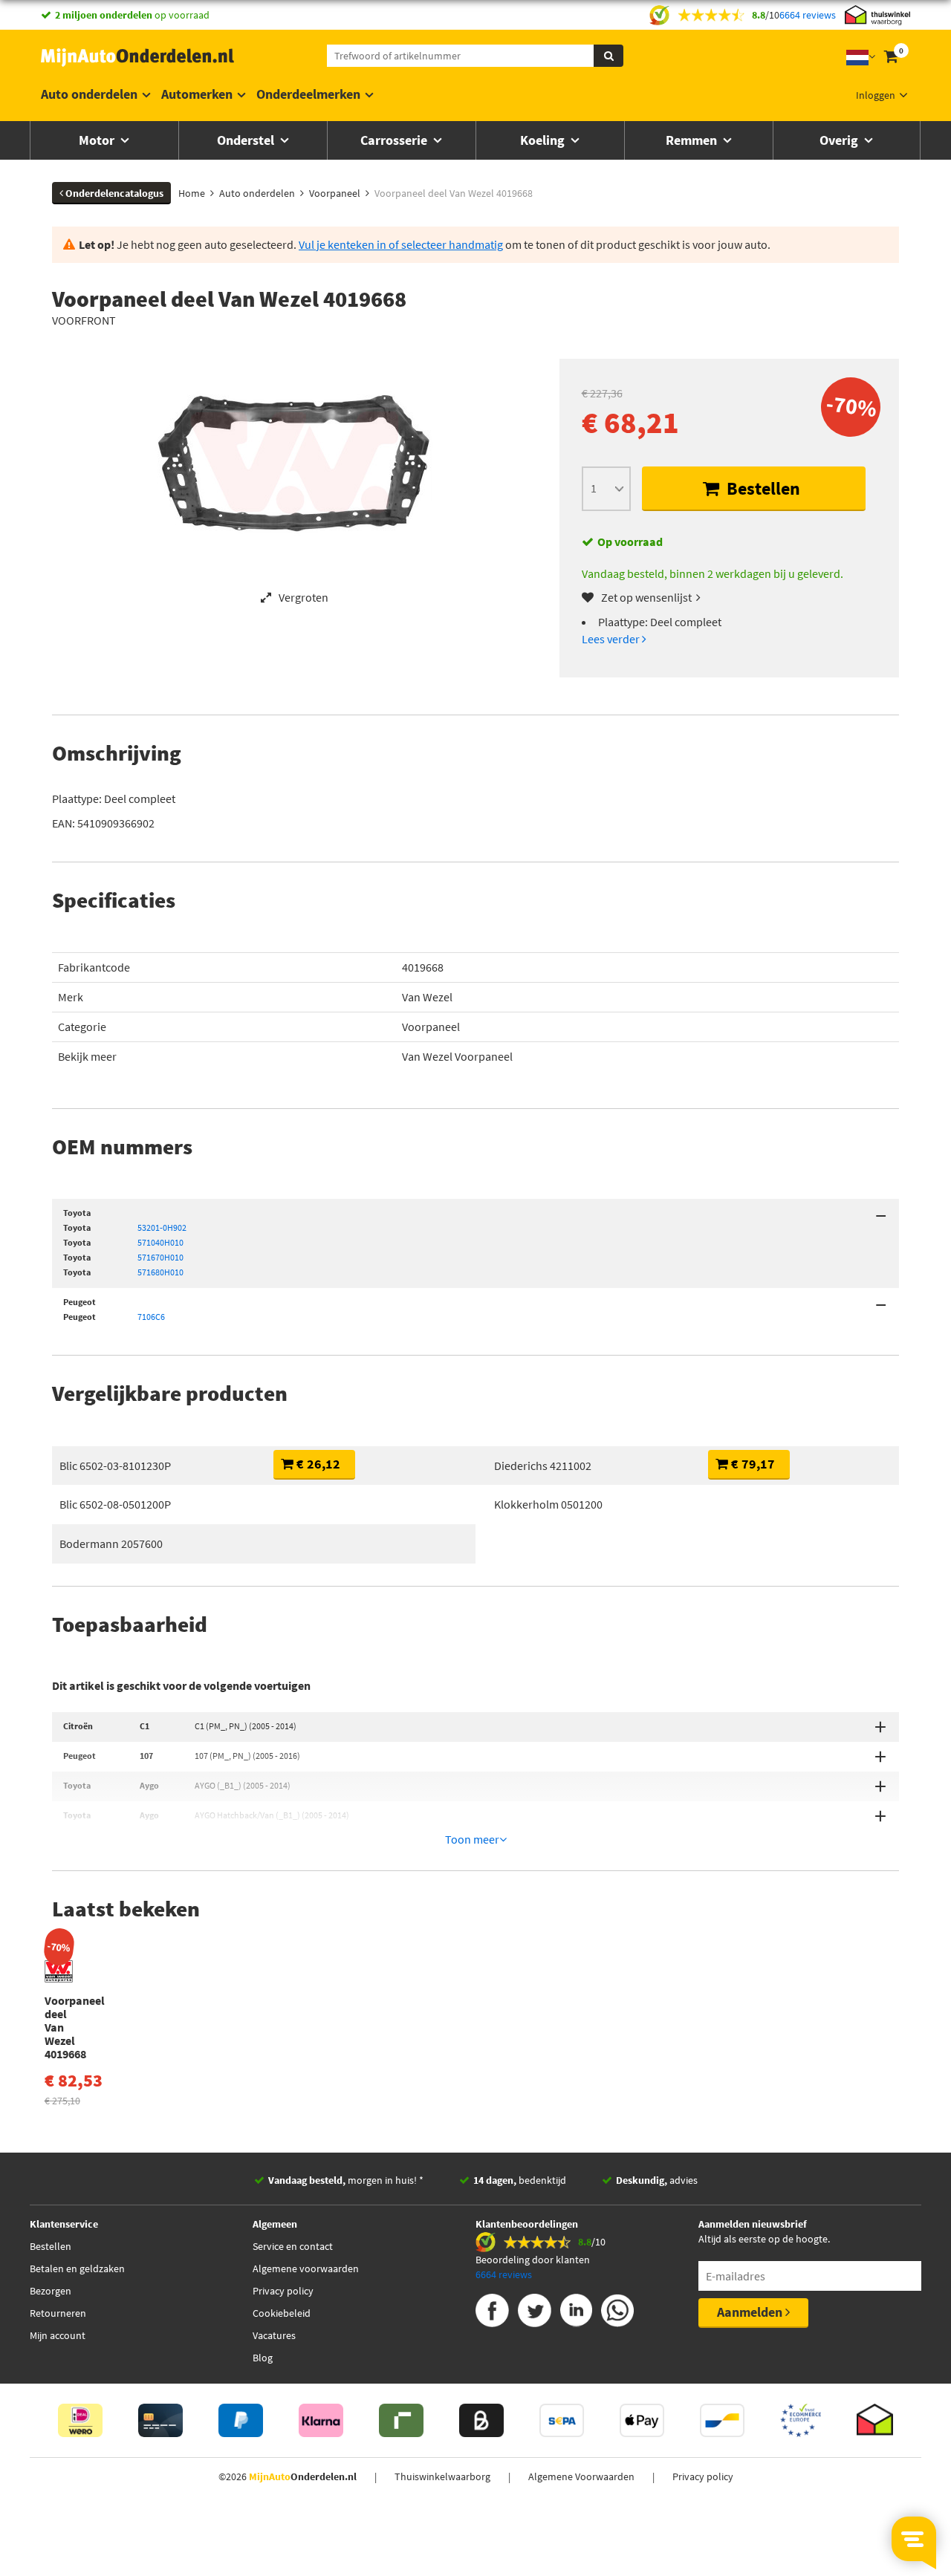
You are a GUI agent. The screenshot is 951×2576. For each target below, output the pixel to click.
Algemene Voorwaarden (581, 2476)
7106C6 (151, 1317)
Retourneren (58, 2313)
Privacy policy (283, 2291)
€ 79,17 (752, 1464)
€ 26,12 (317, 1464)
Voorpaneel (431, 1027)
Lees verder (612, 639)
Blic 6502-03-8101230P (115, 1466)
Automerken (197, 94)
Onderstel (247, 140)
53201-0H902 (162, 1227)
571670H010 (160, 1257)
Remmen (693, 140)
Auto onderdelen (89, 94)
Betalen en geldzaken (77, 2268)
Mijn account (58, 2335)
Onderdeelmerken (308, 94)
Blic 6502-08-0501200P (115, 1504)
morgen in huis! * (346, 2180)
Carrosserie (395, 140)
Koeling (544, 140)
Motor (98, 140)
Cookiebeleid (282, 2313)
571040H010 (160, 1242)
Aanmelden (751, 2312)
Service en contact (293, 2246)
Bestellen (762, 488)
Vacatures (274, 2335)
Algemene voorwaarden (306, 2268)
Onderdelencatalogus (113, 193)
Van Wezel (427, 997)
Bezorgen (51, 2291)
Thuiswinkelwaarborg (442, 2476)
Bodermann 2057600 (111, 1544)
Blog (263, 2358)
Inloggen (876, 95)
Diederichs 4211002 (543, 1466)
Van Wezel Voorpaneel (457, 1056)
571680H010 (160, 1272)
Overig (840, 140)
